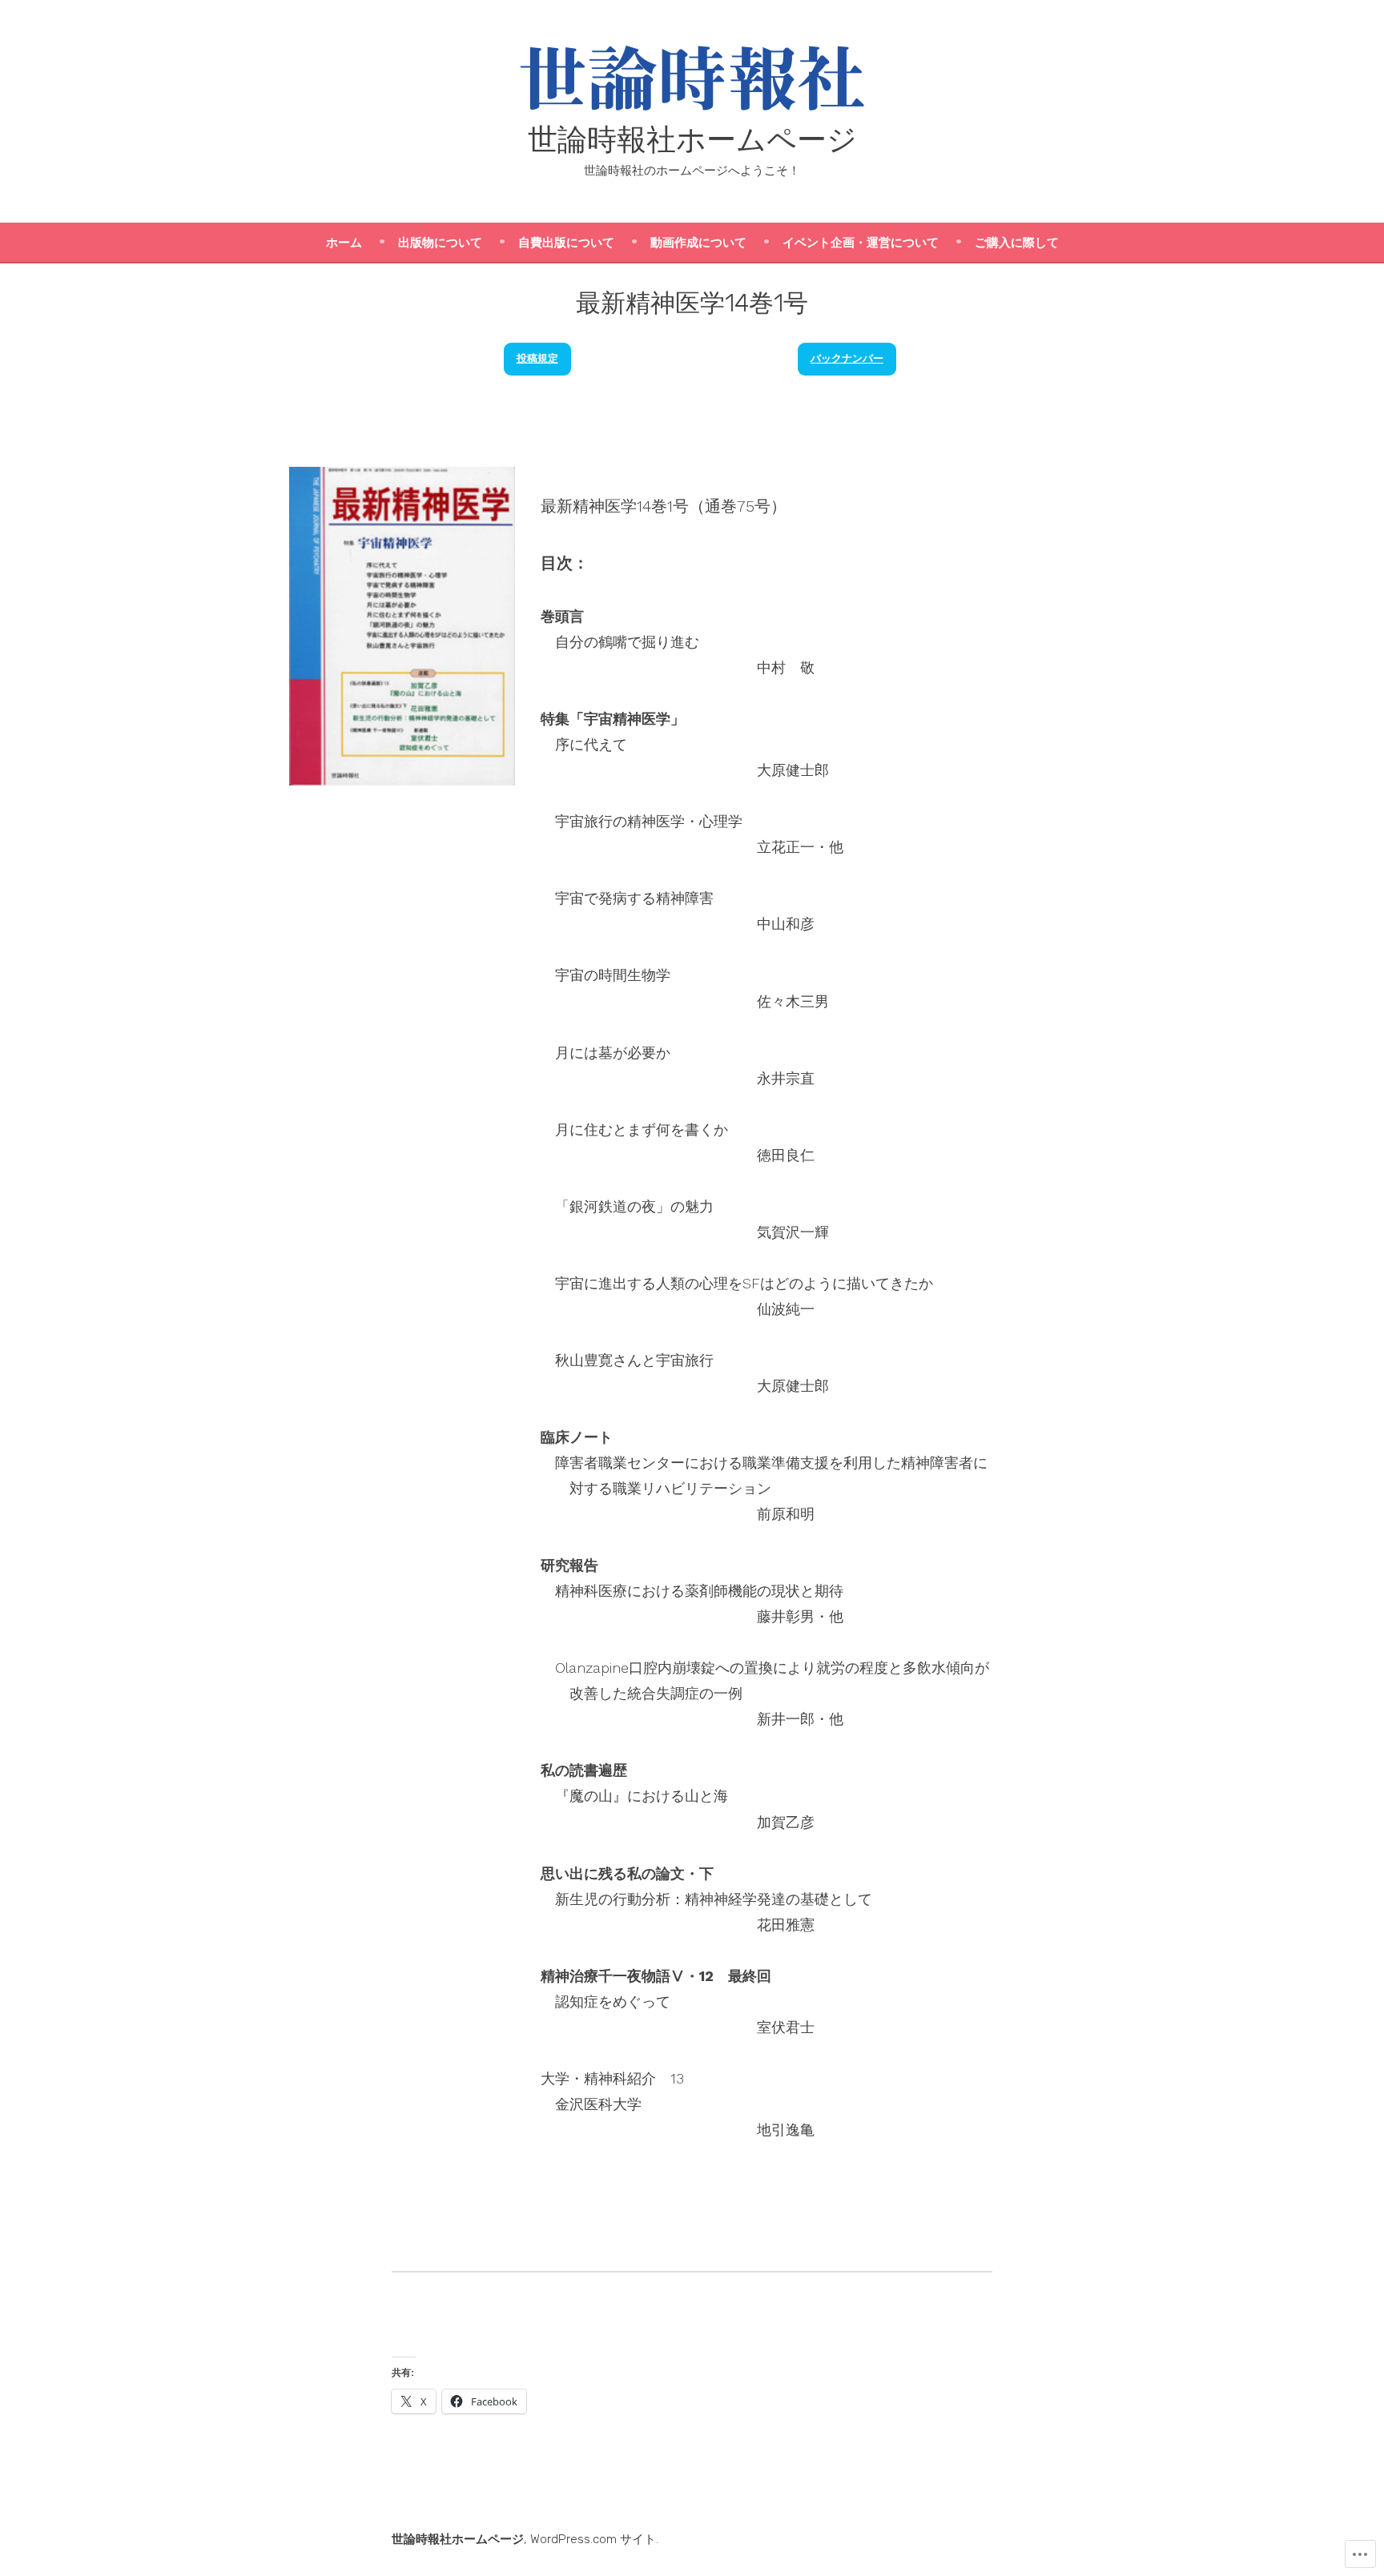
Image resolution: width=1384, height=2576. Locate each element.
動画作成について (698, 243)
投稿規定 (537, 358)
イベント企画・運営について (861, 243)
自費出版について (566, 243)
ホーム (344, 243)
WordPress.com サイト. (594, 2539)
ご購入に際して (1017, 243)
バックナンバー (847, 358)
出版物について (440, 243)
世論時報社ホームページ (692, 139)
